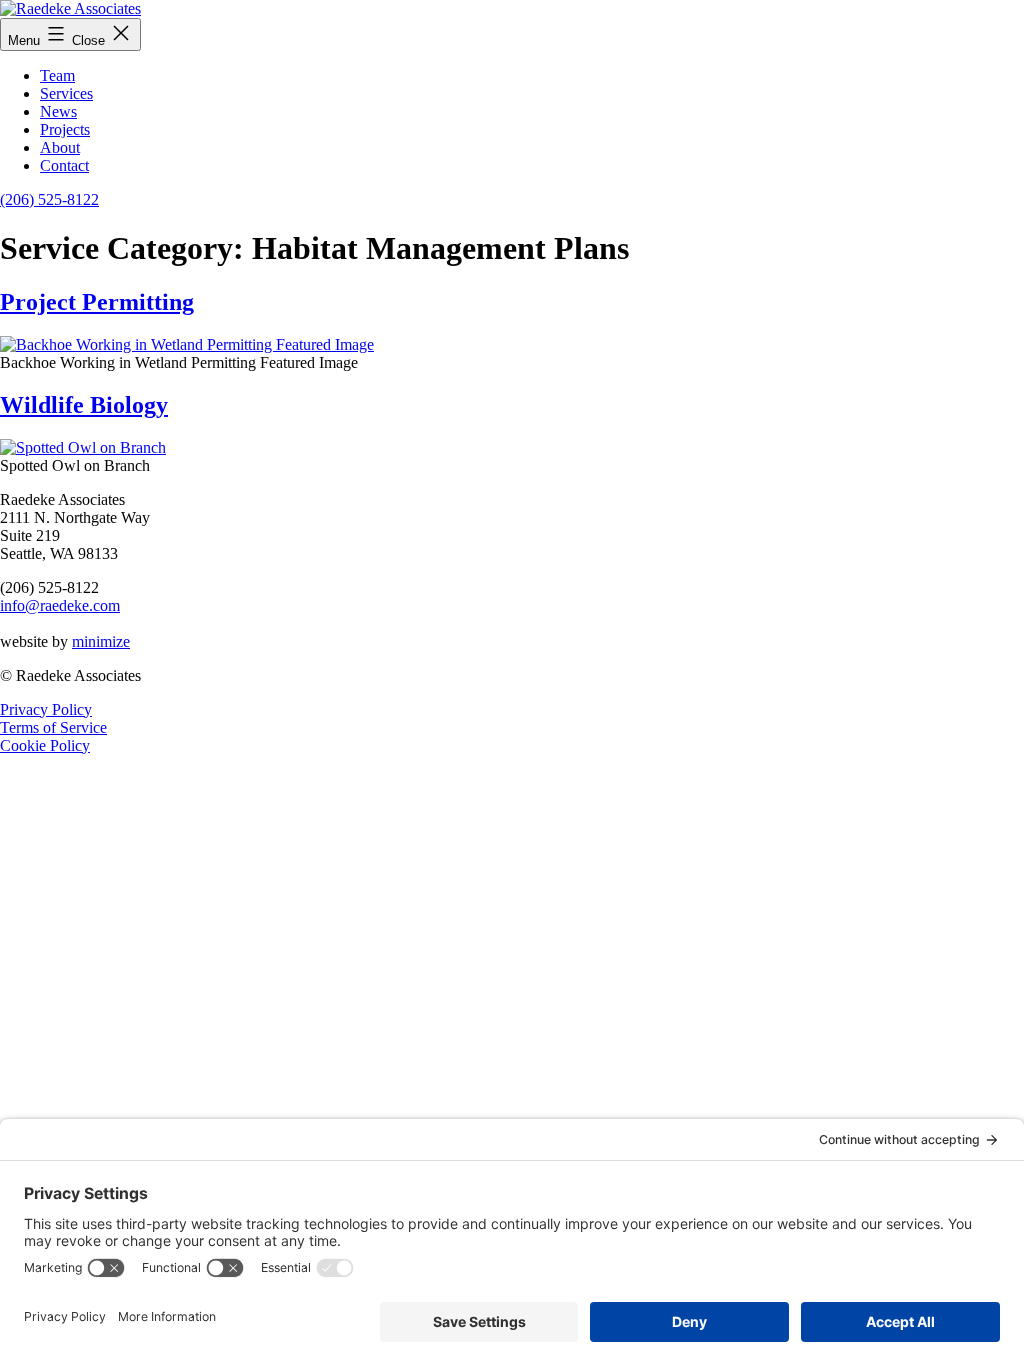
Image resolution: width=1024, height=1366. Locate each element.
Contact (64, 165)
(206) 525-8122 (49, 199)
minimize (101, 641)
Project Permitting (97, 302)
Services (66, 93)
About (60, 147)
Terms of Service (53, 727)
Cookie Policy (45, 745)
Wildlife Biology (84, 405)
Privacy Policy (46, 709)
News (58, 111)
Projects (65, 129)
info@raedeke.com (60, 605)
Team (57, 75)
